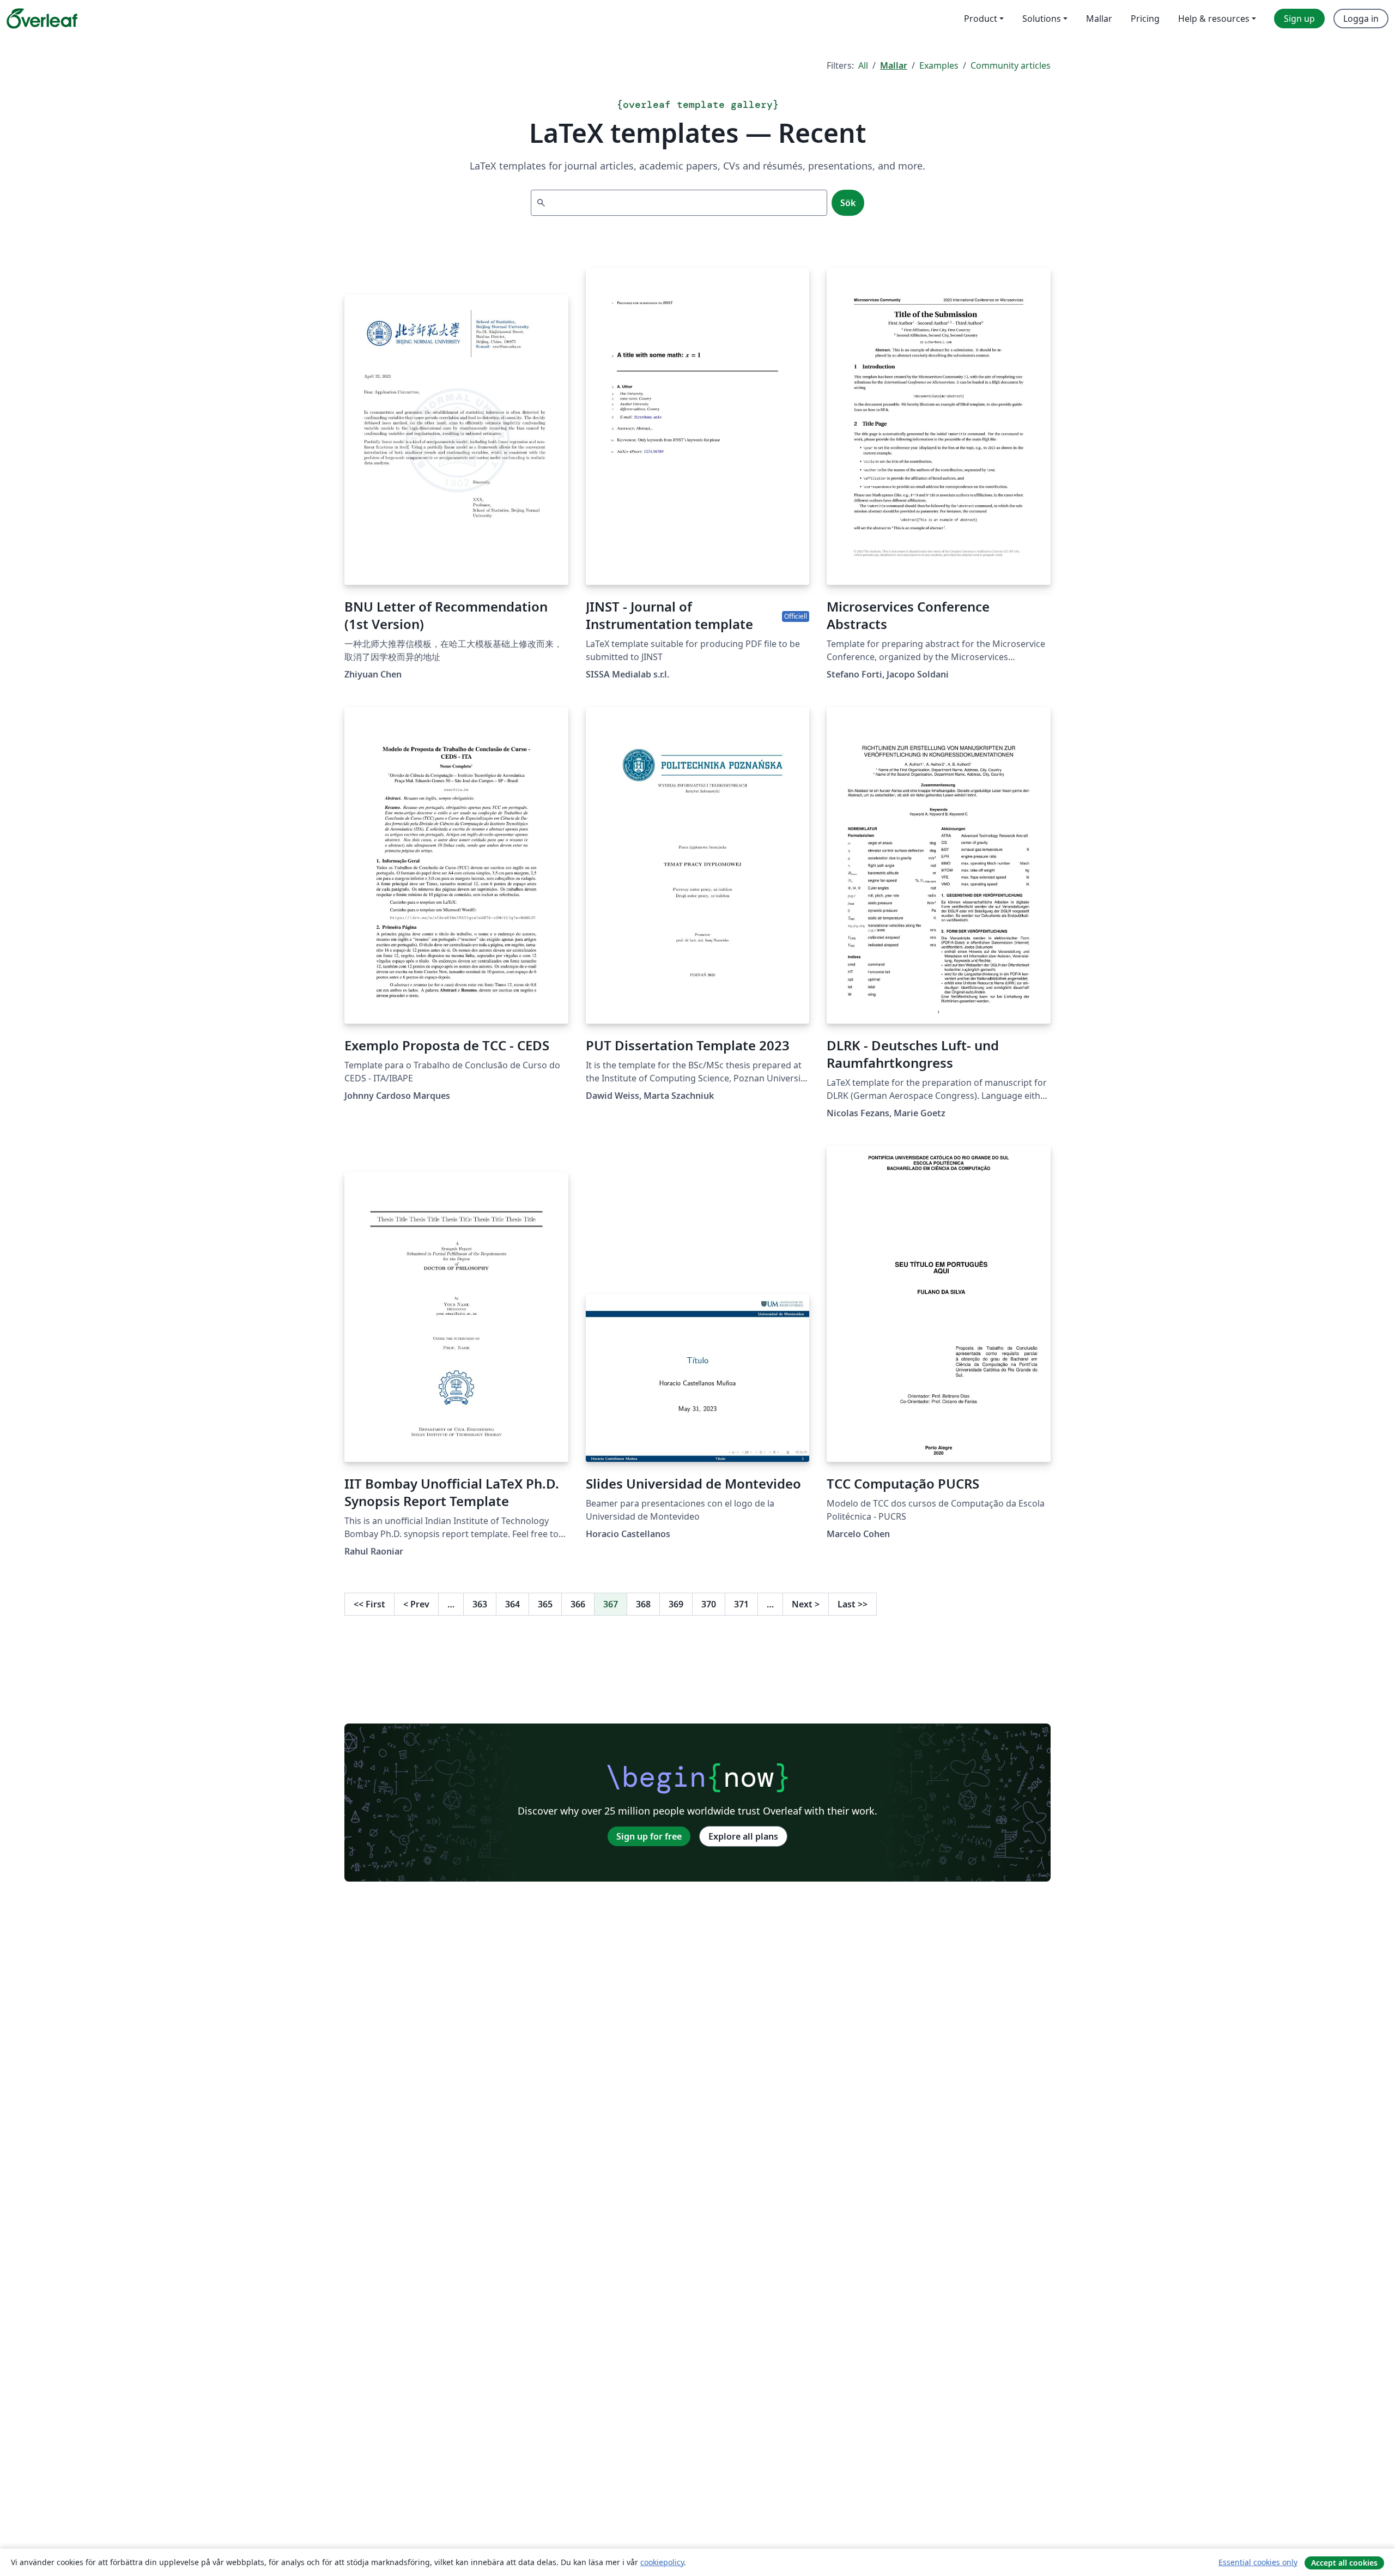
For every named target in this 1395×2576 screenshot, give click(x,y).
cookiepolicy (662, 2562)
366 (578, 1604)
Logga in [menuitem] (1361, 19)
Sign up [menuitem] (1299, 19)
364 (512, 1604)
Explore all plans (743, 1836)
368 (643, 1604)
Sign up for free (649, 1836)
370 (709, 1604)
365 (545, 1604)
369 (676, 1604)
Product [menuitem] (981, 19)
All (863, 65)
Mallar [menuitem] (1099, 19)
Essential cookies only (1258, 2562)
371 (741, 1604)
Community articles (1011, 65)
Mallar (894, 65)
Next (806, 1604)
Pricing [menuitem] (1145, 19)
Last (853, 1604)
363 (480, 1604)
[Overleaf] (42, 19)
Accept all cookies (1344, 2563)
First (369, 1604)
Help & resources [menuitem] (1214, 19)
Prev (416, 1604)
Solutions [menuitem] (1042, 19)
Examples (939, 65)
